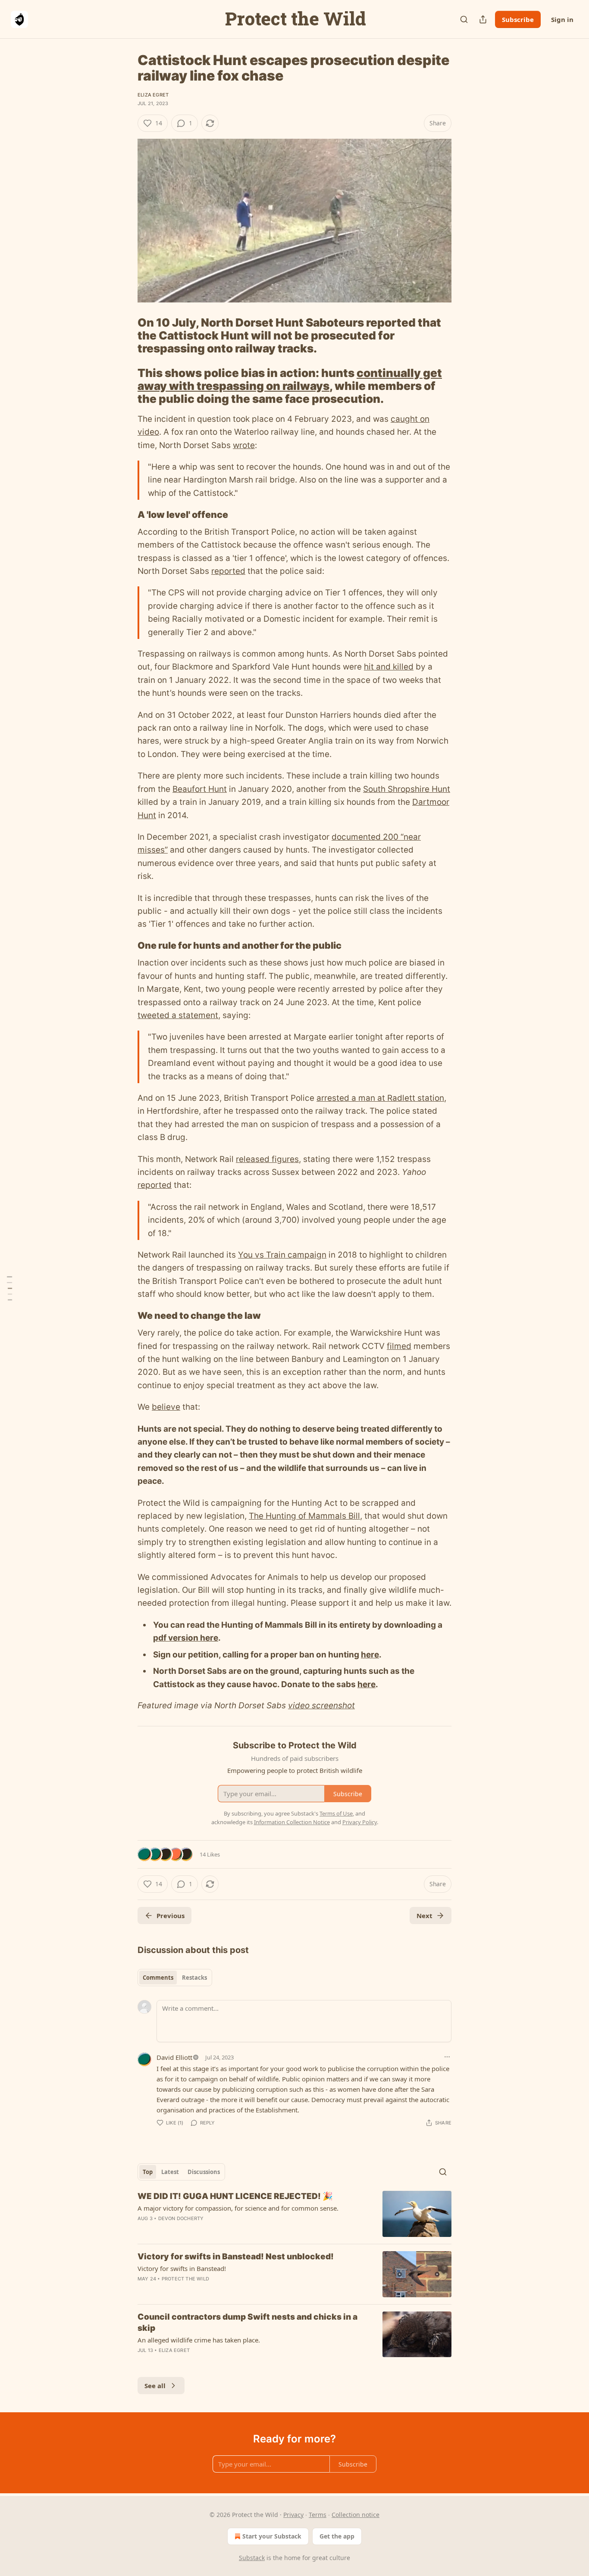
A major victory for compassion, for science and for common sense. (238, 2208)
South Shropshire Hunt (407, 789)
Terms (318, 2515)
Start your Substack (272, 2536)
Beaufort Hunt (200, 789)
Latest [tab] (170, 2172)
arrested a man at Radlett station (380, 1098)
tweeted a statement (178, 1015)
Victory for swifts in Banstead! (182, 2268)
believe (166, 1407)
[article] (294, 2214)
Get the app (337, 2536)
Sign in (562, 19)
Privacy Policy (360, 1822)
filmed (399, 1346)
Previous (171, 1916)
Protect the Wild (185, 2279)
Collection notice (356, 2515)
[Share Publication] (483, 19)
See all (155, 2386)
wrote (244, 445)
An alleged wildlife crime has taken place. (199, 2340)
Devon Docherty (181, 2218)
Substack (252, 2558)
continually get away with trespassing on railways (290, 379)
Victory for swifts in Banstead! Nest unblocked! (236, 2257)
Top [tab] (148, 2172)
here (370, 1655)
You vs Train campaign (282, 1255)
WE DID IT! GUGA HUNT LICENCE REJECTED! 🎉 (235, 2196)
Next (425, 1916)
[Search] (464, 19)
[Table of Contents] (9, 1288)
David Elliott (174, 2057)
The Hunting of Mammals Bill (304, 1516)
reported (228, 571)
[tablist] (175, 1978)
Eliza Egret (153, 95)
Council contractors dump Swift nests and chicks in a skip (248, 2322)
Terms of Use (336, 1813)
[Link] (125, 336)
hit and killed (389, 667)
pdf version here (186, 1638)
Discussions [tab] (204, 2172)
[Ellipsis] (447, 2057)
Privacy (293, 2515)
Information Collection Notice (292, 1822)
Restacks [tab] (194, 1978)
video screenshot (321, 1705)
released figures (267, 1159)
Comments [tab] (158, 1978)
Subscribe (518, 19)
